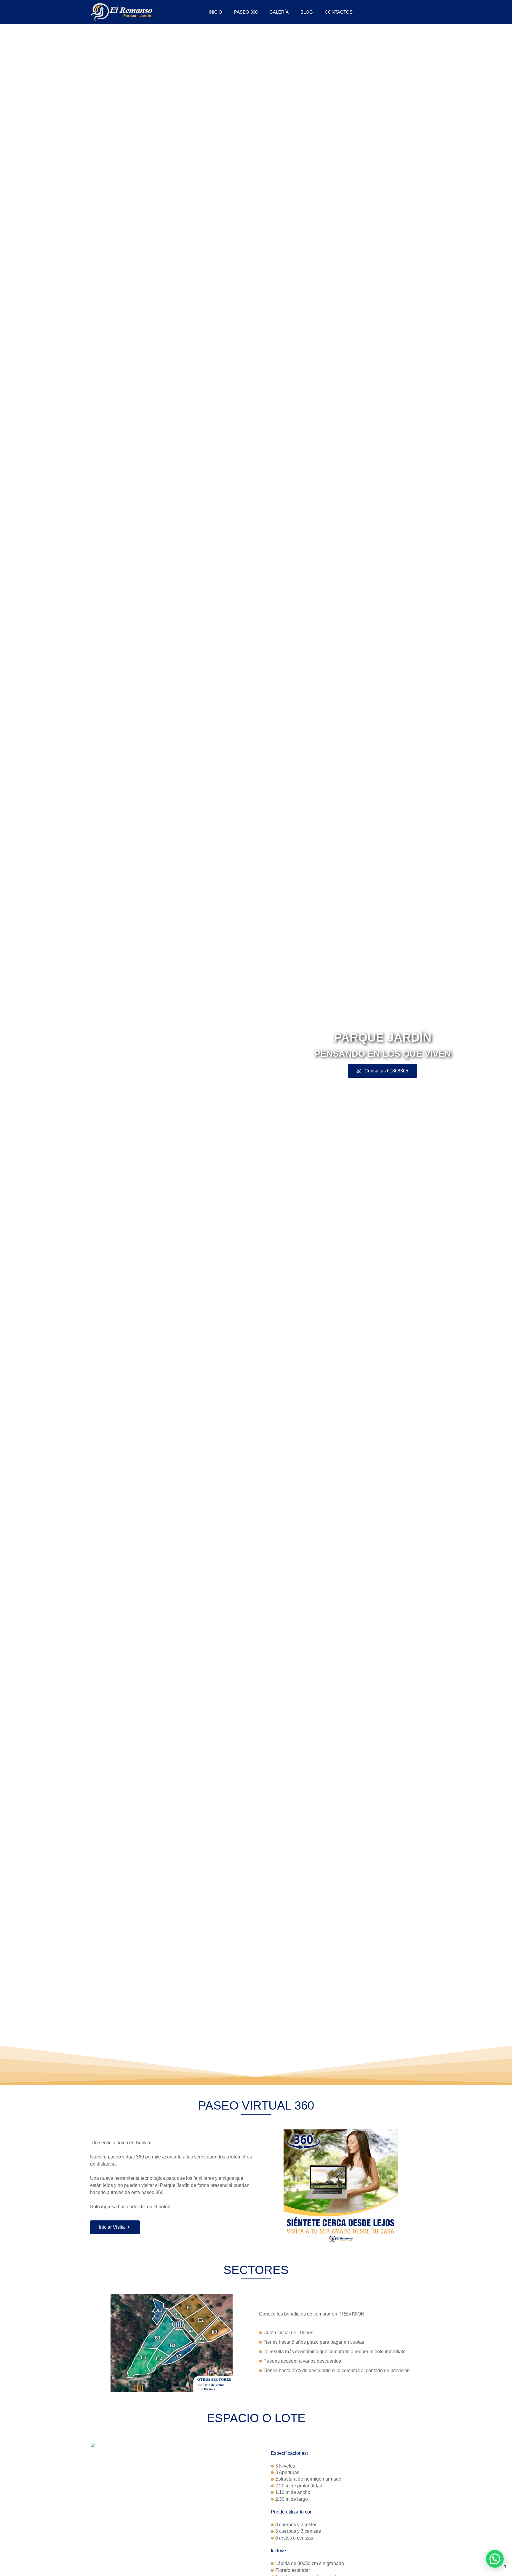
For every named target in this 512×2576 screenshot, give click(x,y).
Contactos (339, 12)
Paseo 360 (246, 12)
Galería (279, 12)
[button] (495, 2559)
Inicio (215, 12)
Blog (307, 12)
